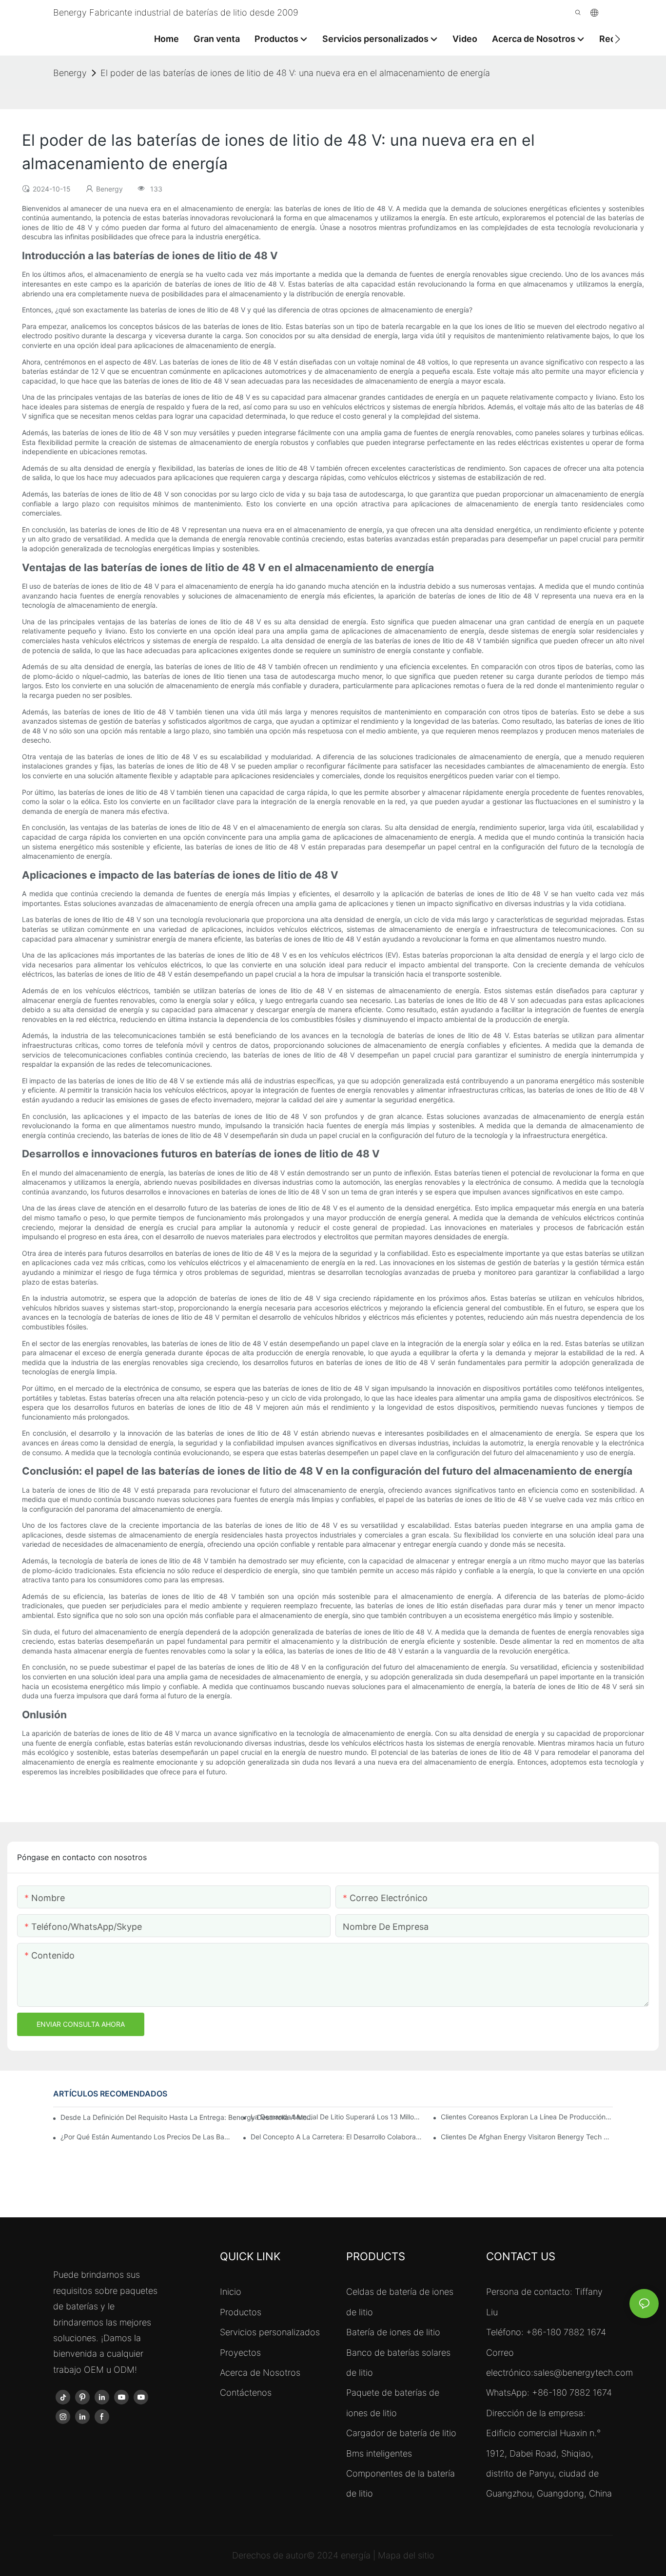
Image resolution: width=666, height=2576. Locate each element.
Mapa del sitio (406, 2555)
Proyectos (240, 2353)
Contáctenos (246, 2393)
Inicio (231, 2292)
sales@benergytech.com (583, 2373)
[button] (617, 39)
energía (357, 2555)
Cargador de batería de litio (401, 2433)
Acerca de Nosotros (260, 2373)
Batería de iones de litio (393, 2332)
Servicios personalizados (270, 2332)
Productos (241, 2312)
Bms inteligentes (379, 2453)
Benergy (70, 73)
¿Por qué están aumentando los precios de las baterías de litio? (147, 2137)
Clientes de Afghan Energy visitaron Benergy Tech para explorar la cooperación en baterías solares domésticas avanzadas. (527, 2137)
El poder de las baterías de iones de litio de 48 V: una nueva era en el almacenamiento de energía (295, 73)
